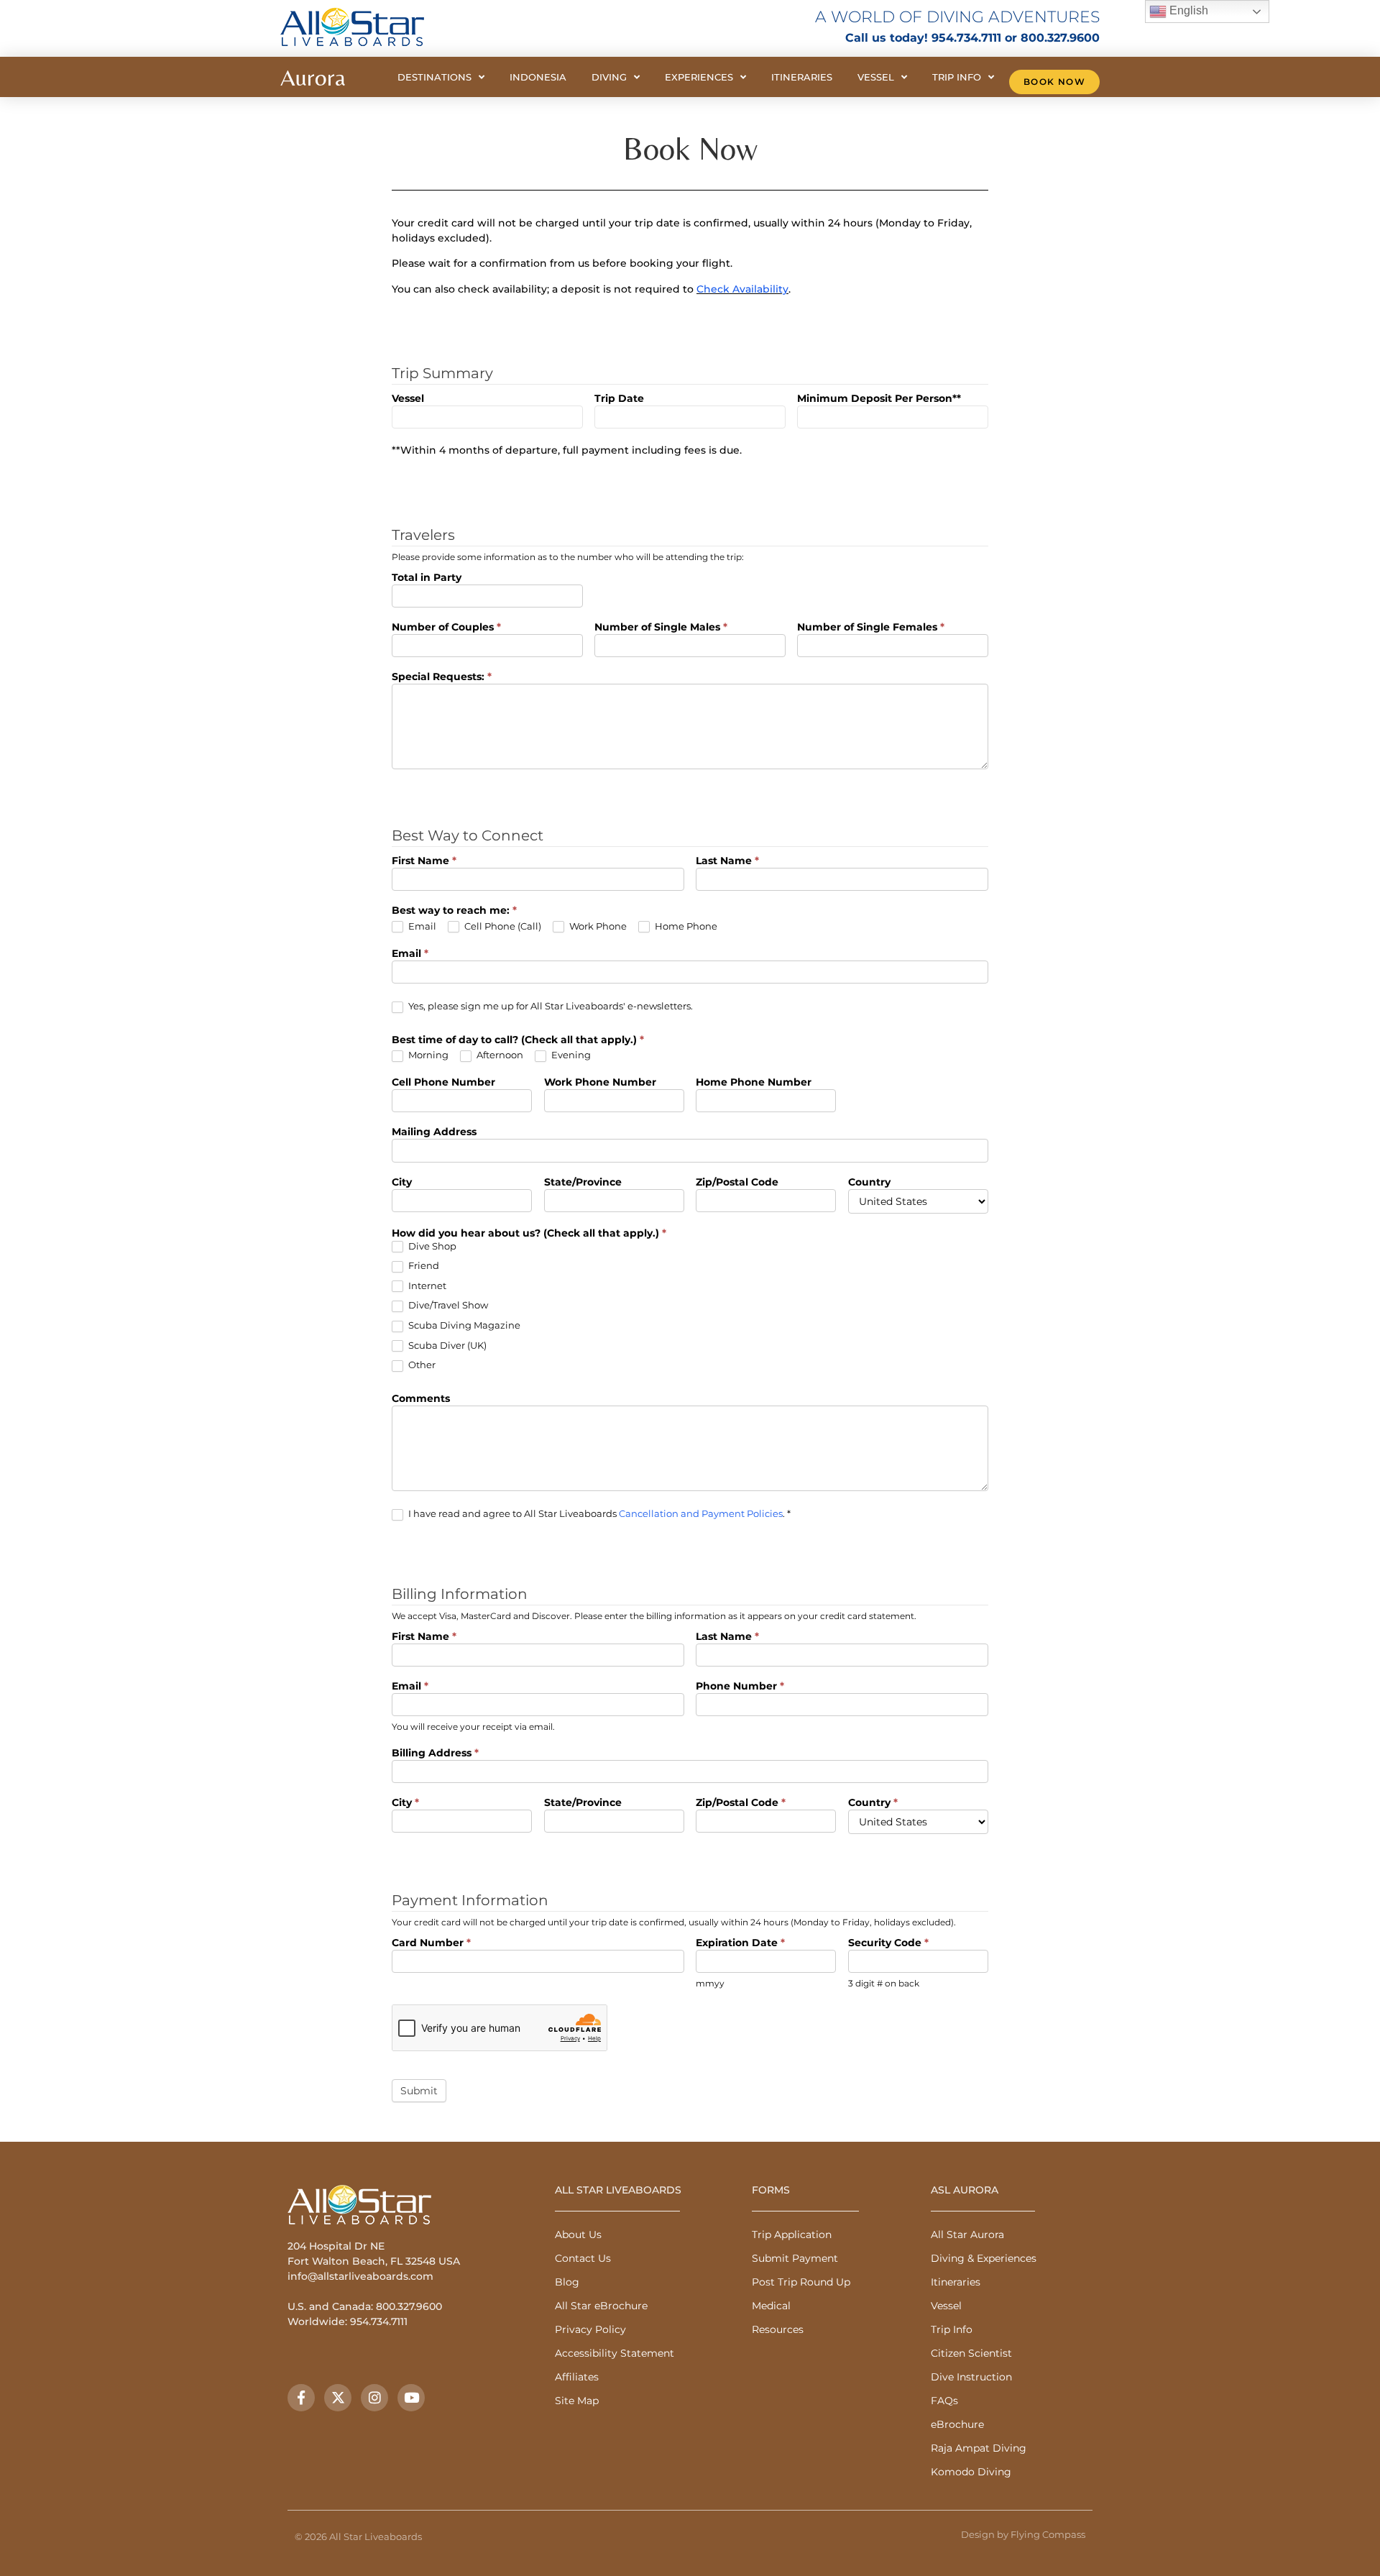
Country (869, 1183)
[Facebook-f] (301, 2398)
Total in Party (427, 578)
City (402, 1183)
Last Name (727, 861)
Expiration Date (740, 1943)
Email (421, 926)
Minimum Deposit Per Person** (879, 399)
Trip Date (619, 399)
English (1187, 10)
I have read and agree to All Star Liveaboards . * (598, 1513)
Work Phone (597, 926)
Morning (427, 1055)
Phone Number (740, 1687)
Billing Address (435, 1754)
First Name (424, 861)
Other (421, 1365)
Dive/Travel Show (447, 1305)
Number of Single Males (661, 628)
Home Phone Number (754, 1083)
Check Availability (742, 289)
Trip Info (957, 77)
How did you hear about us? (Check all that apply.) (529, 1234)
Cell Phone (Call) (502, 926)
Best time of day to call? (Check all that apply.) (518, 1040)
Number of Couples (446, 628)
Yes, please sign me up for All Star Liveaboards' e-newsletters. (549, 1006)
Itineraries (802, 77)
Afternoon (499, 1055)
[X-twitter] (338, 2398)
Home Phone (685, 926)
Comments (421, 1399)
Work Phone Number (600, 1083)
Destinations (434, 77)
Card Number (431, 1943)
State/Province (583, 1183)
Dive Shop (431, 1246)
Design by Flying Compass (1023, 2534)
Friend (423, 1265)
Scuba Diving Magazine (463, 1325)
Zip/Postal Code (737, 1183)
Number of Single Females (871, 628)
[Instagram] (374, 2398)
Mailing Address (434, 1132)
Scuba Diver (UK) (446, 1345)
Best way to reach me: (454, 911)
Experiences (699, 77)
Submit (419, 2091)
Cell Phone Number (443, 1083)
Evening (570, 1055)
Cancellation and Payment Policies (701, 1513)
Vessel (876, 77)
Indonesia (538, 77)
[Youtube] (411, 2398)
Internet (426, 1285)
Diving (609, 77)
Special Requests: (442, 677)
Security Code (888, 1943)
